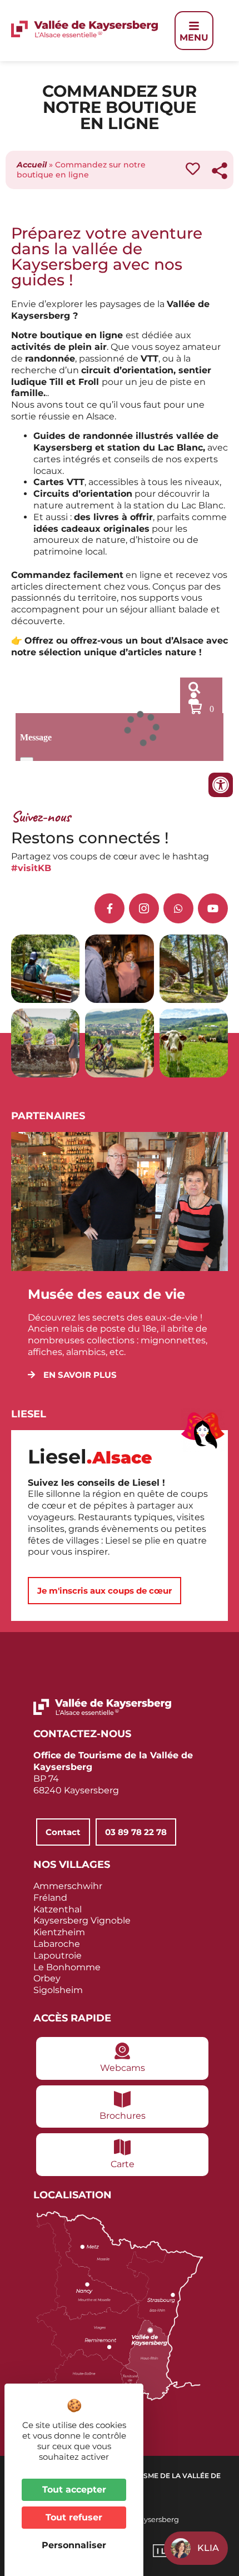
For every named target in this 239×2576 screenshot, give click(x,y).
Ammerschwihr (68, 1886)
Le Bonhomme (67, 1967)
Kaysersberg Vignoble (82, 1920)
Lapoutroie (58, 1956)
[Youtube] (213, 908)
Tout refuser (74, 2517)
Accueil (32, 165)
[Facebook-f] (109, 908)
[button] (72, 1375)
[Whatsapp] (178, 908)
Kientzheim (59, 1932)
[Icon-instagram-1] (144, 908)
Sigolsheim (58, 1990)
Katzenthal (58, 1909)
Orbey (47, 1978)
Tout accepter (74, 2490)
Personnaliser (74, 2545)
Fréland (50, 1898)
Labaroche (57, 1944)
